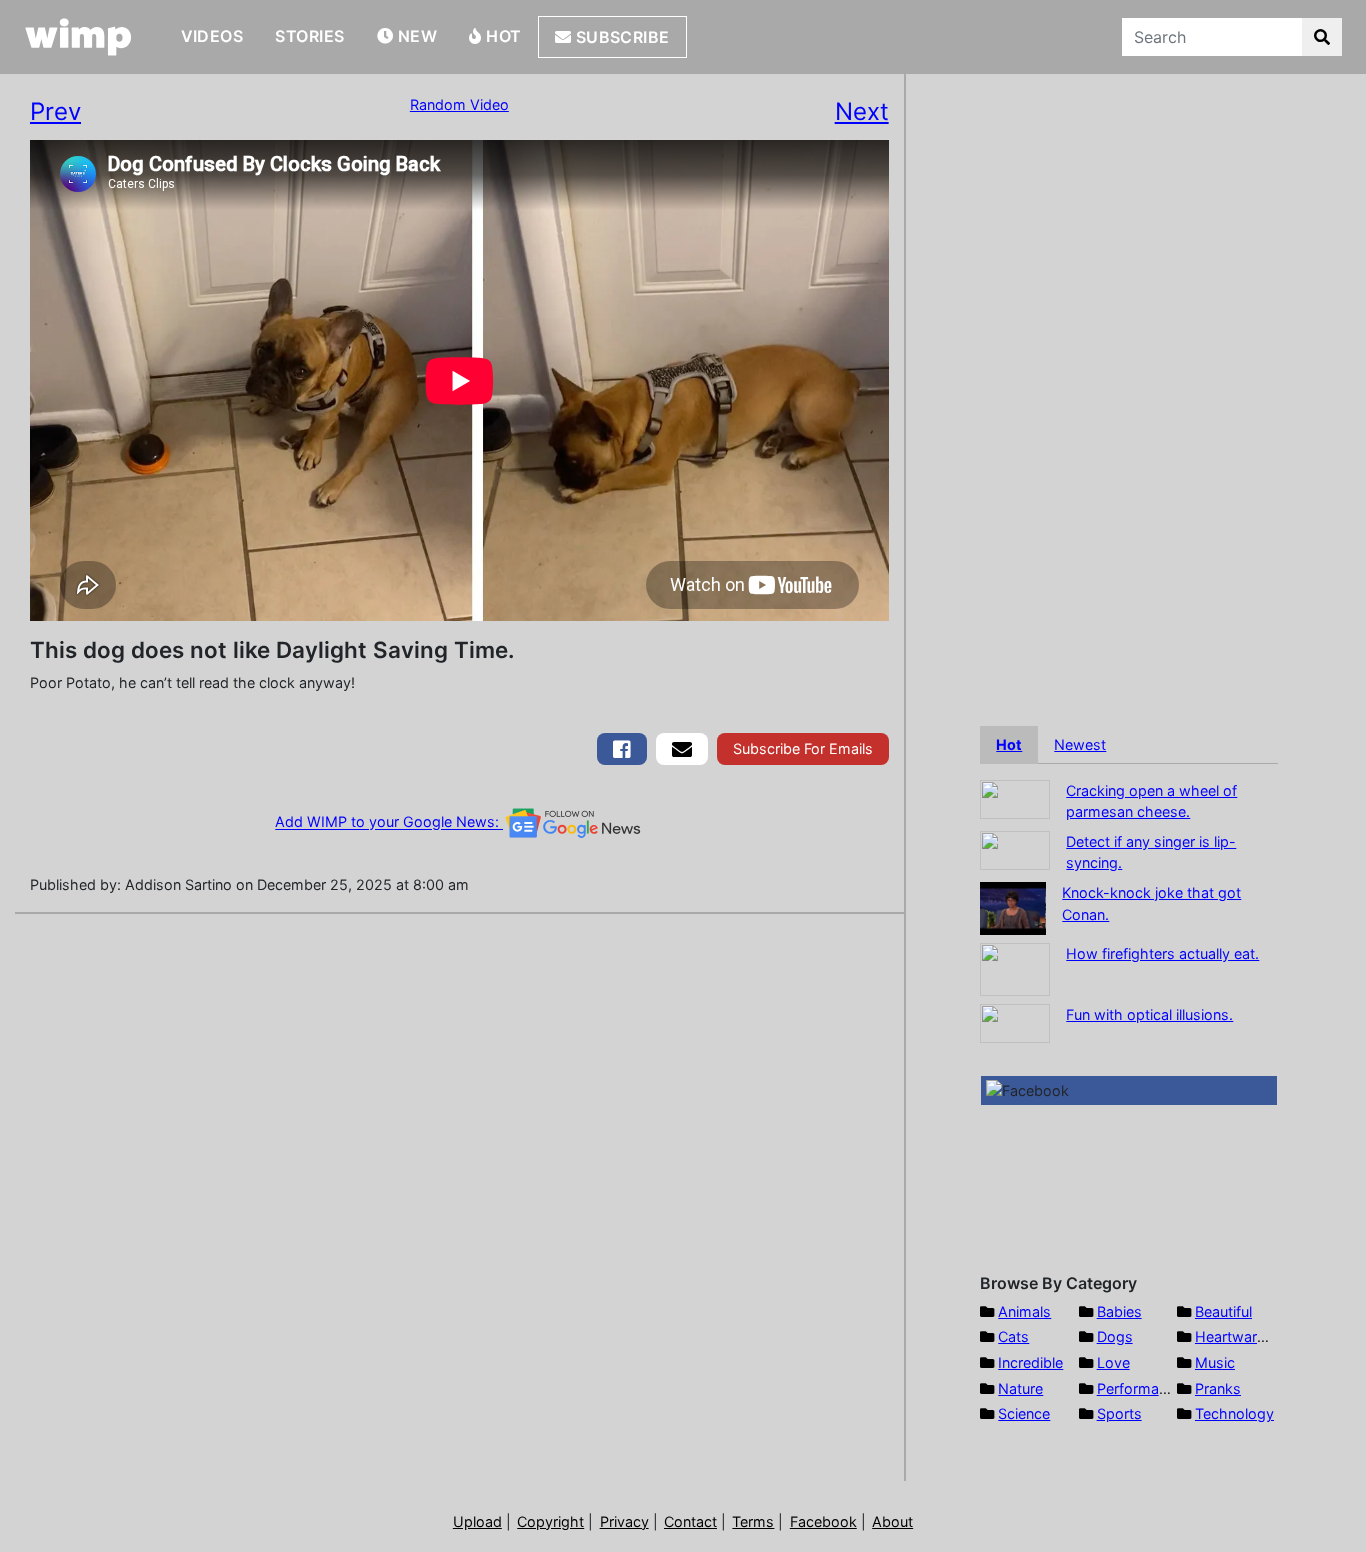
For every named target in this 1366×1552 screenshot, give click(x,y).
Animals (1024, 1311)
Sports (1119, 1413)
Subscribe (620, 37)
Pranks (1218, 1388)
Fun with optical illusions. (1149, 1014)
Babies (1119, 1311)
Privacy (624, 1521)
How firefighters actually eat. (1162, 953)
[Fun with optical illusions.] (1015, 1021)
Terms (753, 1521)
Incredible (1030, 1362)
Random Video (459, 104)
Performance (1140, 1388)
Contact (690, 1521)
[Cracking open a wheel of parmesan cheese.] (1015, 797)
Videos (212, 36)
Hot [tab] (1009, 744)
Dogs (1115, 1336)
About (892, 1521)
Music (1215, 1362)
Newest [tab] (1080, 744)
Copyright (550, 1521)
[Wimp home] (78, 37)
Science (1024, 1413)
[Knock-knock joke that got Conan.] (1013, 906)
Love (1113, 1362)
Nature (1020, 1388)
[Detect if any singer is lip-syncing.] (1015, 848)
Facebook (823, 1521)
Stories (309, 36)
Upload (477, 1521)
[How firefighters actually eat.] (1015, 967)
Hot (502, 36)
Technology (1234, 1413)
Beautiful (1223, 1311)
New (415, 36)
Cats (1013, 1336)
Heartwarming (1242, 1336)
